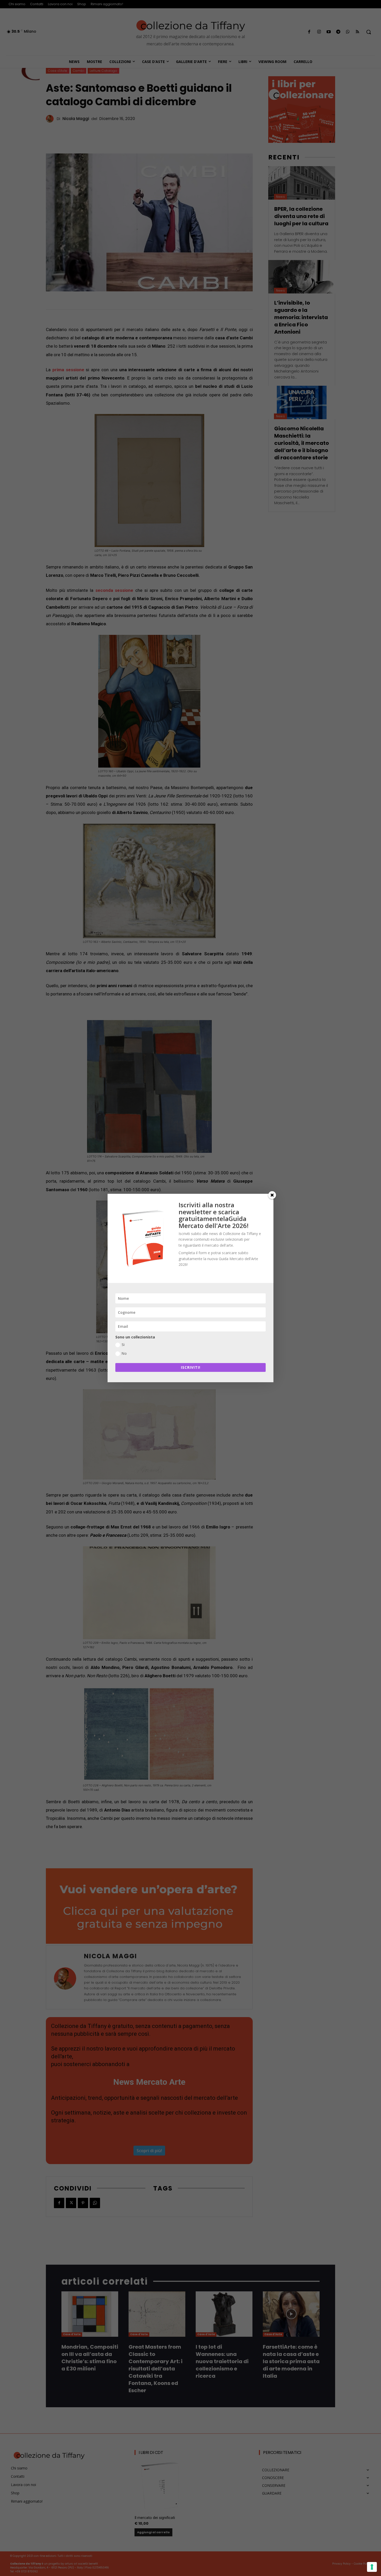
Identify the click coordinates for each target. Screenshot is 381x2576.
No (124, 1353)
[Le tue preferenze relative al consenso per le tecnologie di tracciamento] (372, 2567)
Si (123, 1345)
